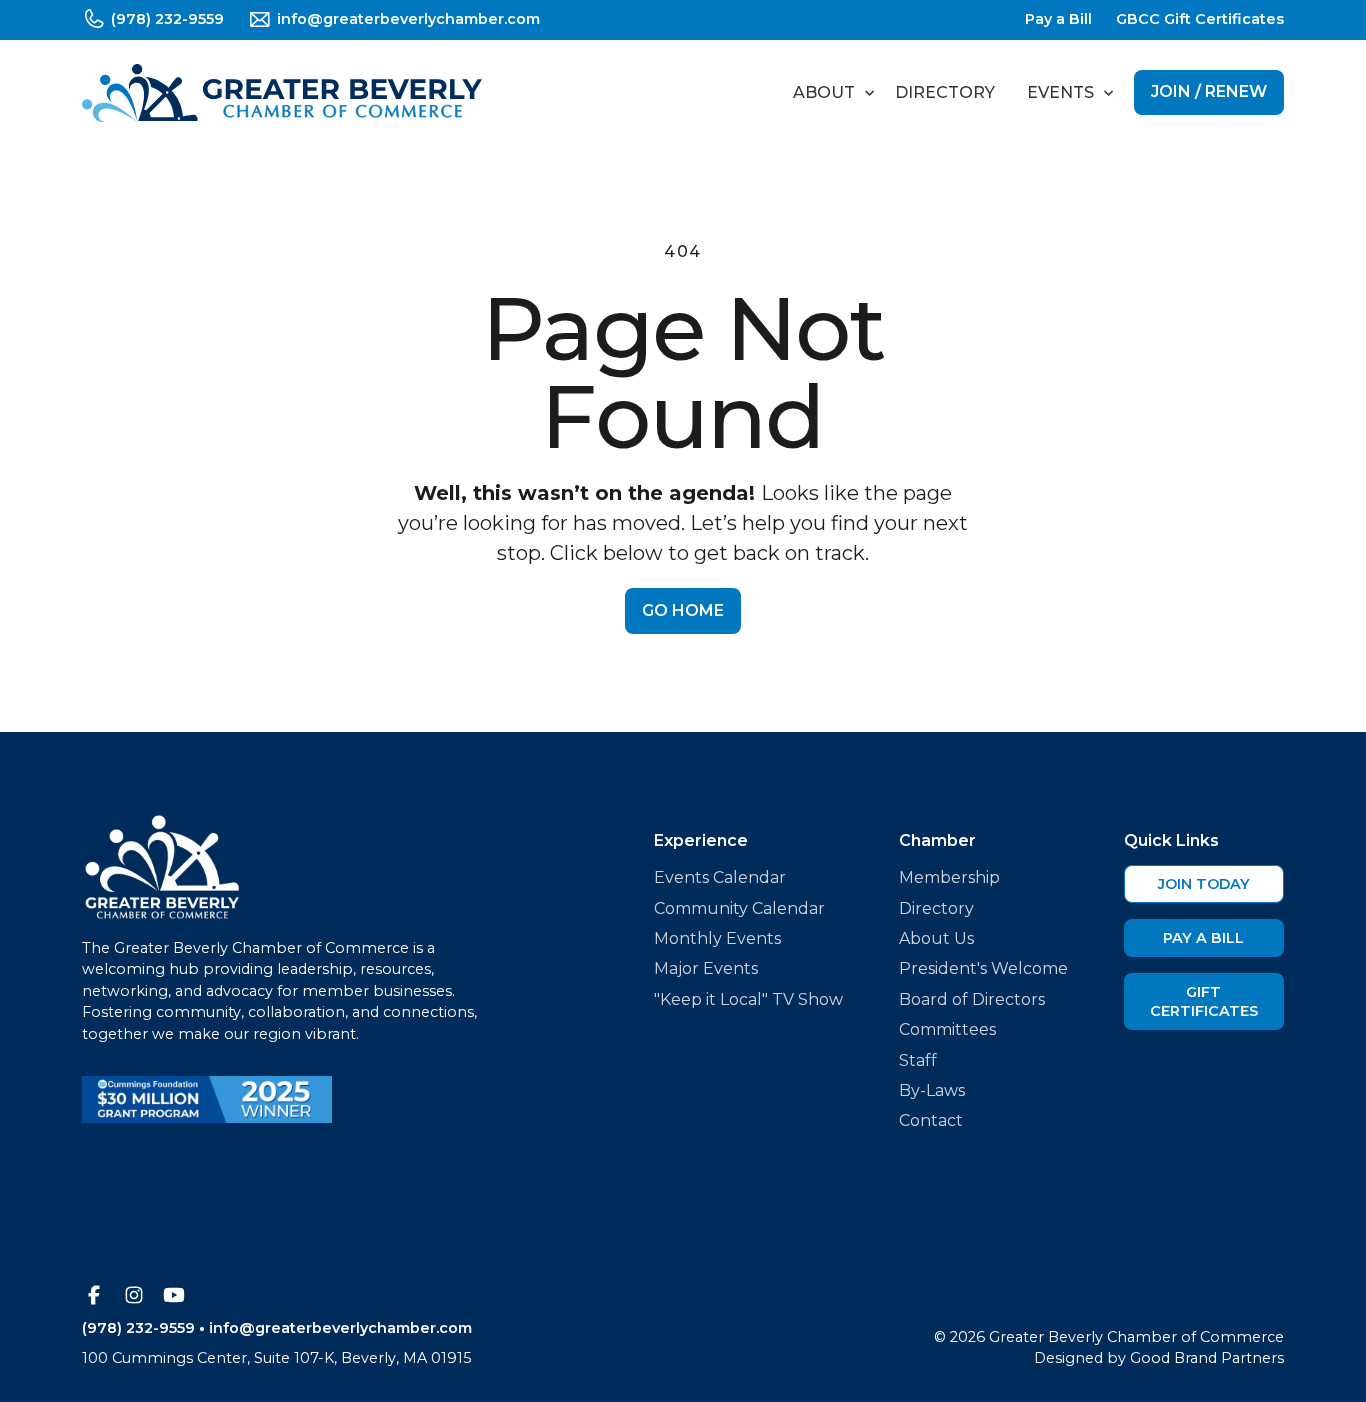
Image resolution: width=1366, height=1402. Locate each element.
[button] (828, 93)
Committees (947, 1029)
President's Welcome (983, 968)
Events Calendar (720, 877)
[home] (282, 93)
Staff (918, 1060)
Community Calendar (739, 908)
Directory (945, 92)
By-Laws (932, 1090)
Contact (931, 1120)
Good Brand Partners (1207, 1358)
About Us (936, 938)
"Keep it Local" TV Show (748, 999)
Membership (949, 877)
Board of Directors (972, 999)
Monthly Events (717, 938)
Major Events (706, 968)
